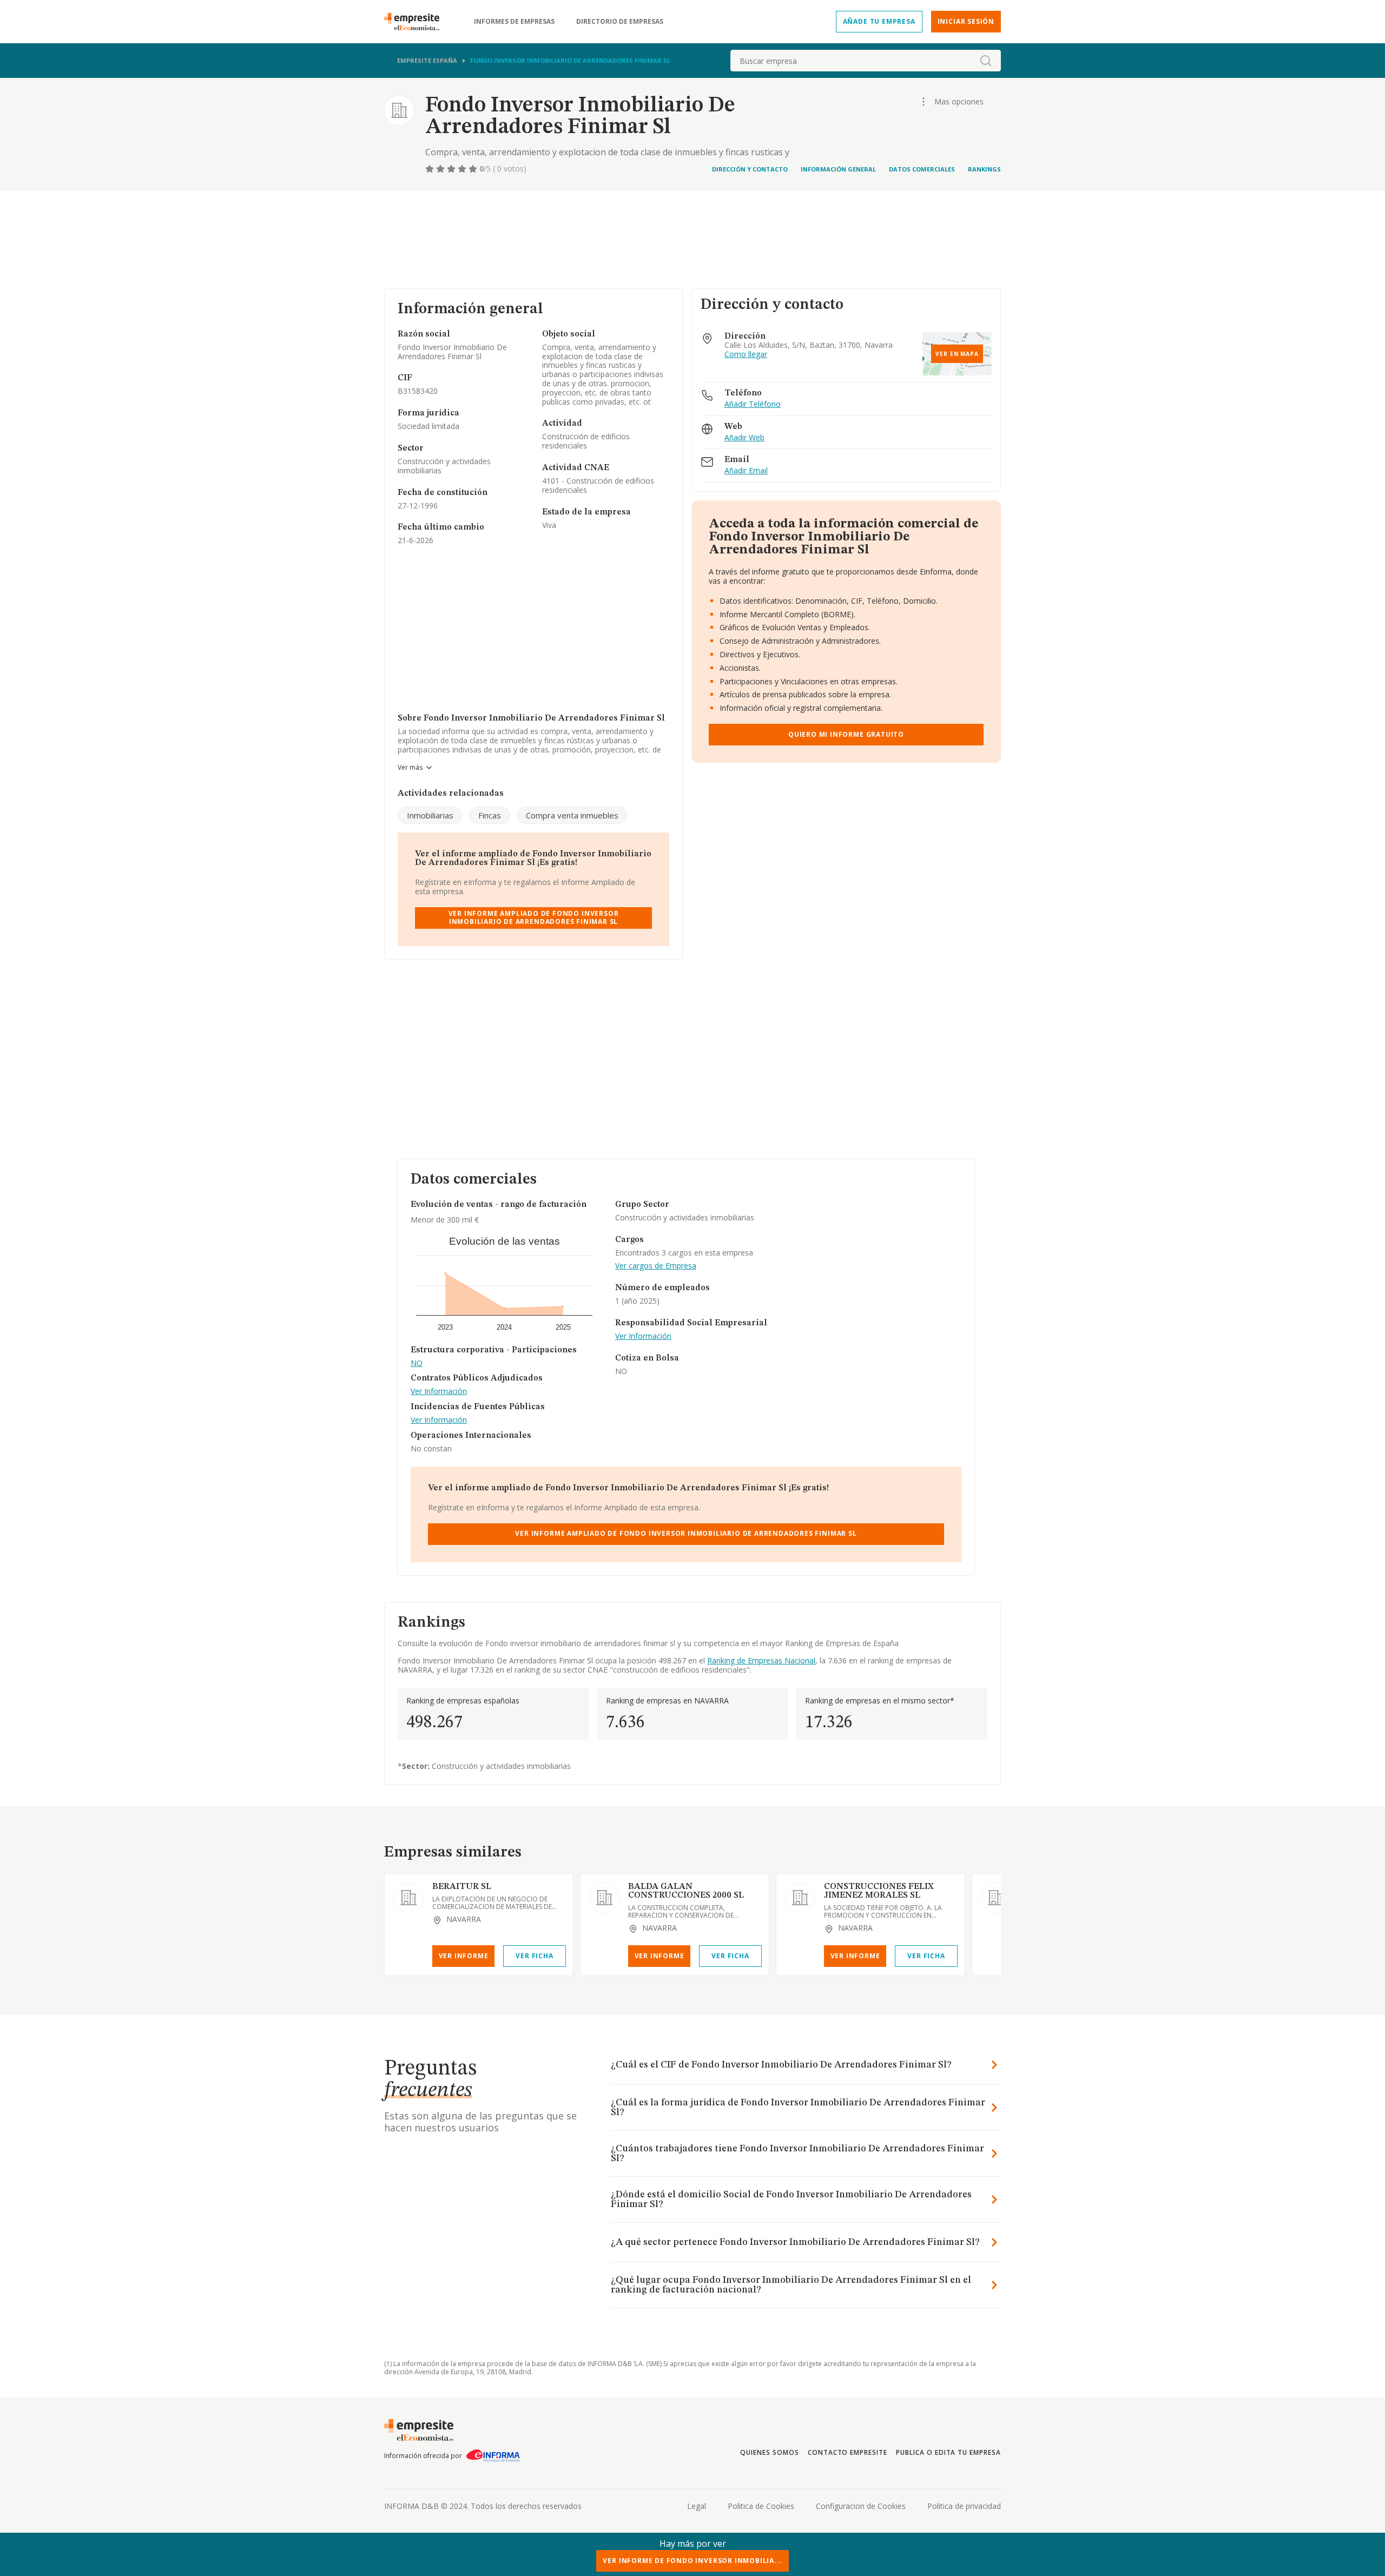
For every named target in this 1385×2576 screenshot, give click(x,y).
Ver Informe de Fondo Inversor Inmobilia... (692, 2561)
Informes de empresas (514, 22)
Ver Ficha (534, 1956)
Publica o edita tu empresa (948, 2452)
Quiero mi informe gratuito (846, 734)
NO (417, 1363)
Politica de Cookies (761, 2506)
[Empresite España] (416, 22)
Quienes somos (769, 2452)
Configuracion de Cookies (861, 2506)
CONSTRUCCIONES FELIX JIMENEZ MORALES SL (879, 1891)
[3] (452, 169)
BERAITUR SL (462, 1887)
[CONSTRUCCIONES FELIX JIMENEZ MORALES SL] (800, 1898)
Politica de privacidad (964, 2506)
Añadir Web (744, 438)
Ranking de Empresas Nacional (761, 1660)
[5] (474, 169)
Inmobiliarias (430, 815)
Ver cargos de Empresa (656, 1266)
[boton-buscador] (986, 61)
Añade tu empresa (879, 21)
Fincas (490, 815)
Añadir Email (746, 471)
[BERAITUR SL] (408, 1898)
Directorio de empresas (620, 22)
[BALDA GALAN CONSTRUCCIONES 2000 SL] (604, 1898)
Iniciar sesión (966, 21)
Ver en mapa (957, 354)
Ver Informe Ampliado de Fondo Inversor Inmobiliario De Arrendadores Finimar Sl (534, 917)
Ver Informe (464, 1956)
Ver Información (439, 1392)
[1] (431, 169)
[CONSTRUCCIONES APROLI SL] (996, 1898)
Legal (697, 2506)
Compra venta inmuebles (572, 815)
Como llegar (746, 355)
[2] (441, 169)
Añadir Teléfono (753, 404)
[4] (463, 169)
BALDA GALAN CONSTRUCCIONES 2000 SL (686, 1891)
